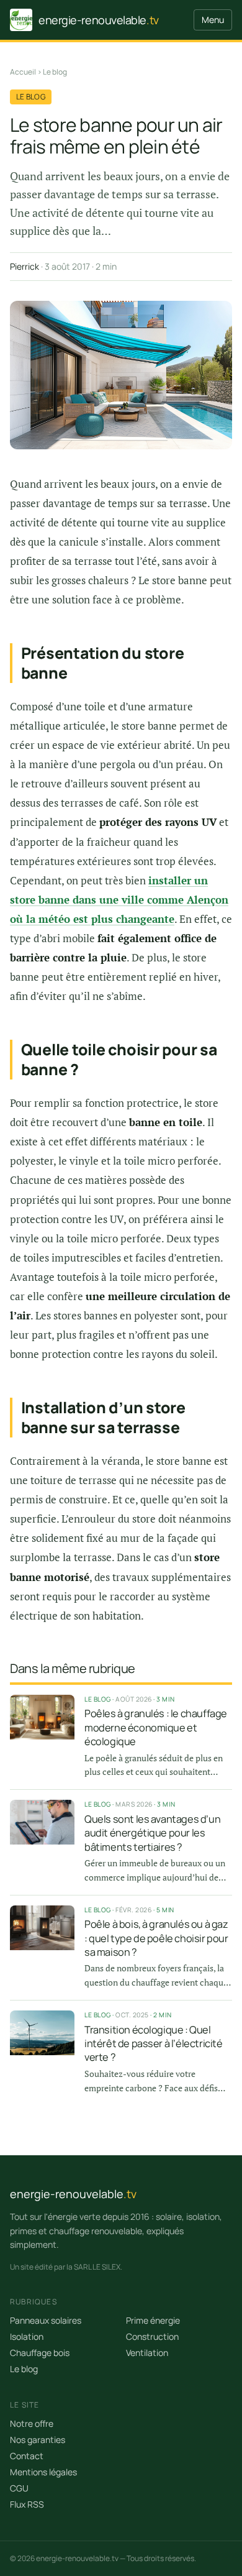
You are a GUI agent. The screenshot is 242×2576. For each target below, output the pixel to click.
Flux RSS (27, 2504)
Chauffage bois (40, 2353)
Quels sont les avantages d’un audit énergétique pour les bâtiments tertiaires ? (152, 1833)
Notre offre (32, 2423)
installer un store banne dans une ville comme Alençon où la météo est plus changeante (119, 900)
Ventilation (147, 2353)
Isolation (27, 2336)
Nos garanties (38, 2440)
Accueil (23, 72)
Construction (152, 2336)
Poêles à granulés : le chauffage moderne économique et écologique (156, 1727)
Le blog (55, 72)
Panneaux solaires (46, 2320)
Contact (27, 2456)
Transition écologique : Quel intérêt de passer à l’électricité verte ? (154, 2044)
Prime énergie (153, 2320)
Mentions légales (43, 2472)
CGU (19, 2488)
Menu (213, 20)
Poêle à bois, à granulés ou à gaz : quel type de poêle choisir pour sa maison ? (156, 1938)
